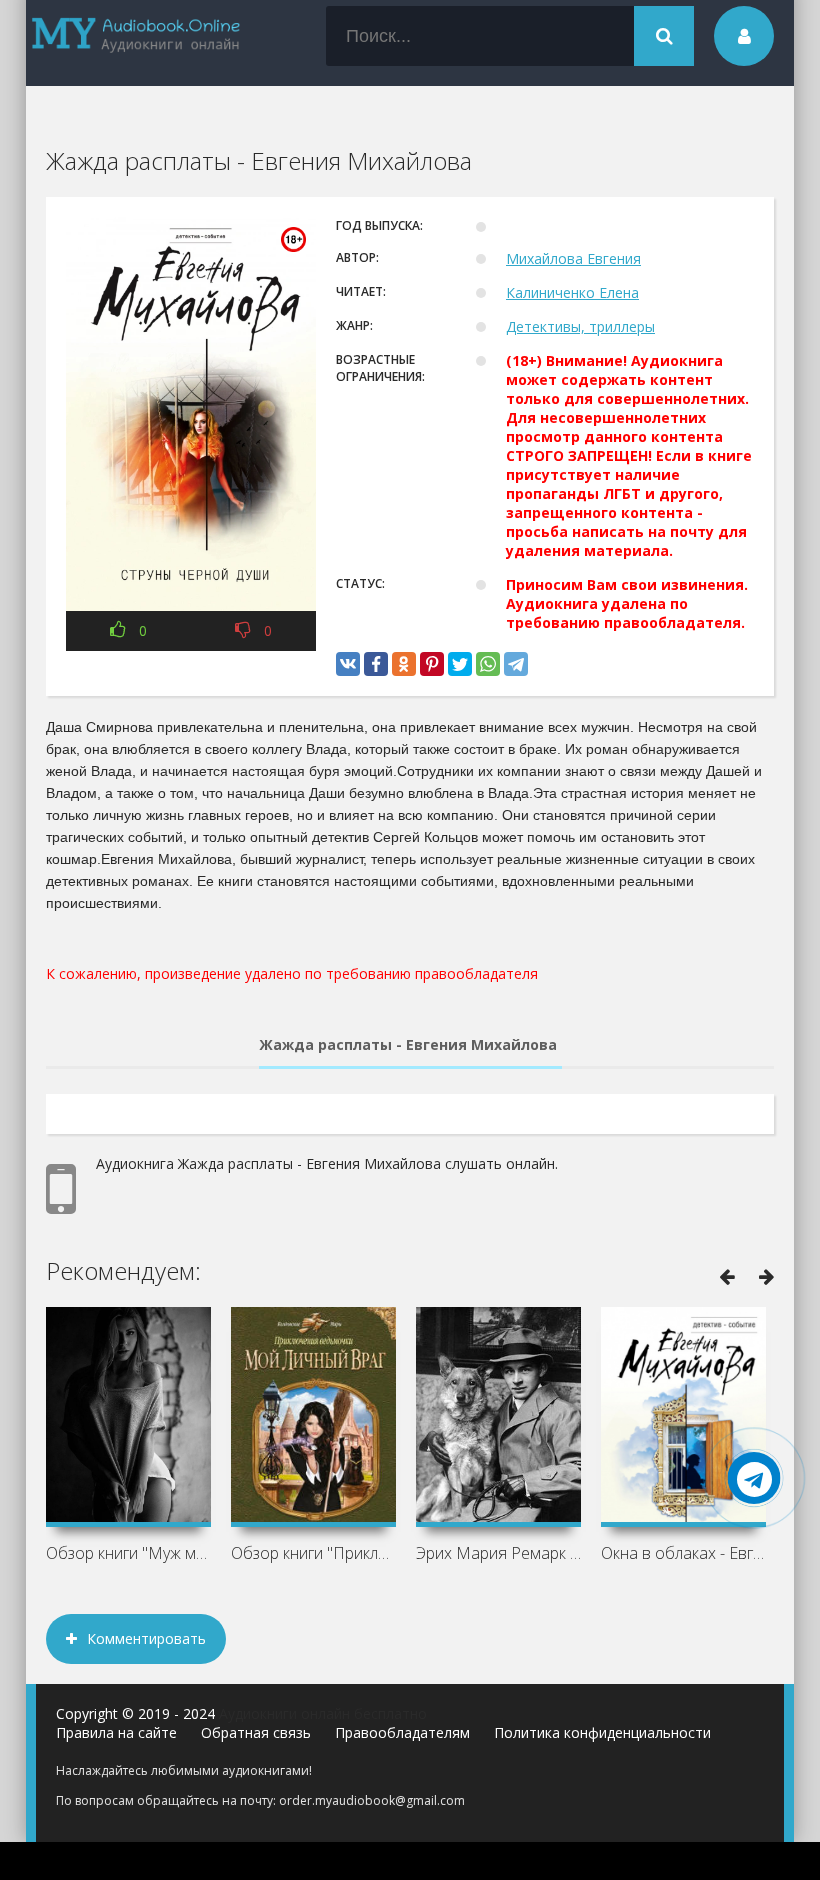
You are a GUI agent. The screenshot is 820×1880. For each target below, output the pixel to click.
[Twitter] (460, 664)
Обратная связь (256, 1732)
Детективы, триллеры (580, 326)
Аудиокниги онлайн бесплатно (323, 1713)
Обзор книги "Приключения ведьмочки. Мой (313, 1553)
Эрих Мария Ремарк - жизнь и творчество (498, 1553)
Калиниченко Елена (572, 292)
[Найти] (664, 36)
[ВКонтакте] (348, 664)
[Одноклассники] (404, 664)
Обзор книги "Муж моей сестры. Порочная (128, 1553)
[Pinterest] (432, 664)
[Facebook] (376, 664)
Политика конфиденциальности (602, 1732)
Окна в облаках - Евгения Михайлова (683, 1553)
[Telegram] (516, 664)
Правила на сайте (116, 1732)
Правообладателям (402, 1732)
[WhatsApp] (488, 664)
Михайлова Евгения (573, 258)
